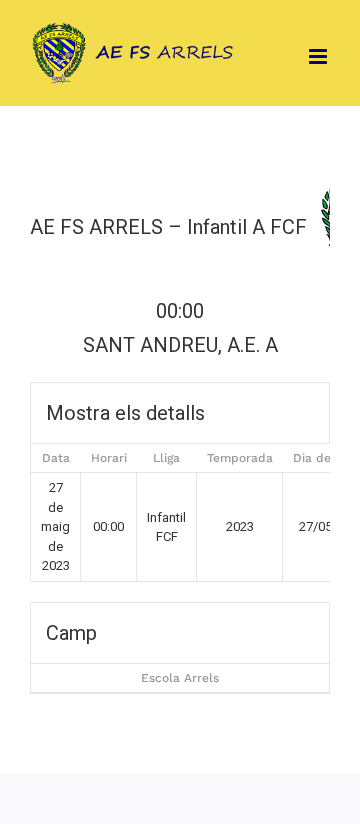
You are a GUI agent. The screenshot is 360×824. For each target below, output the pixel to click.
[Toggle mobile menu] (319, 56)
